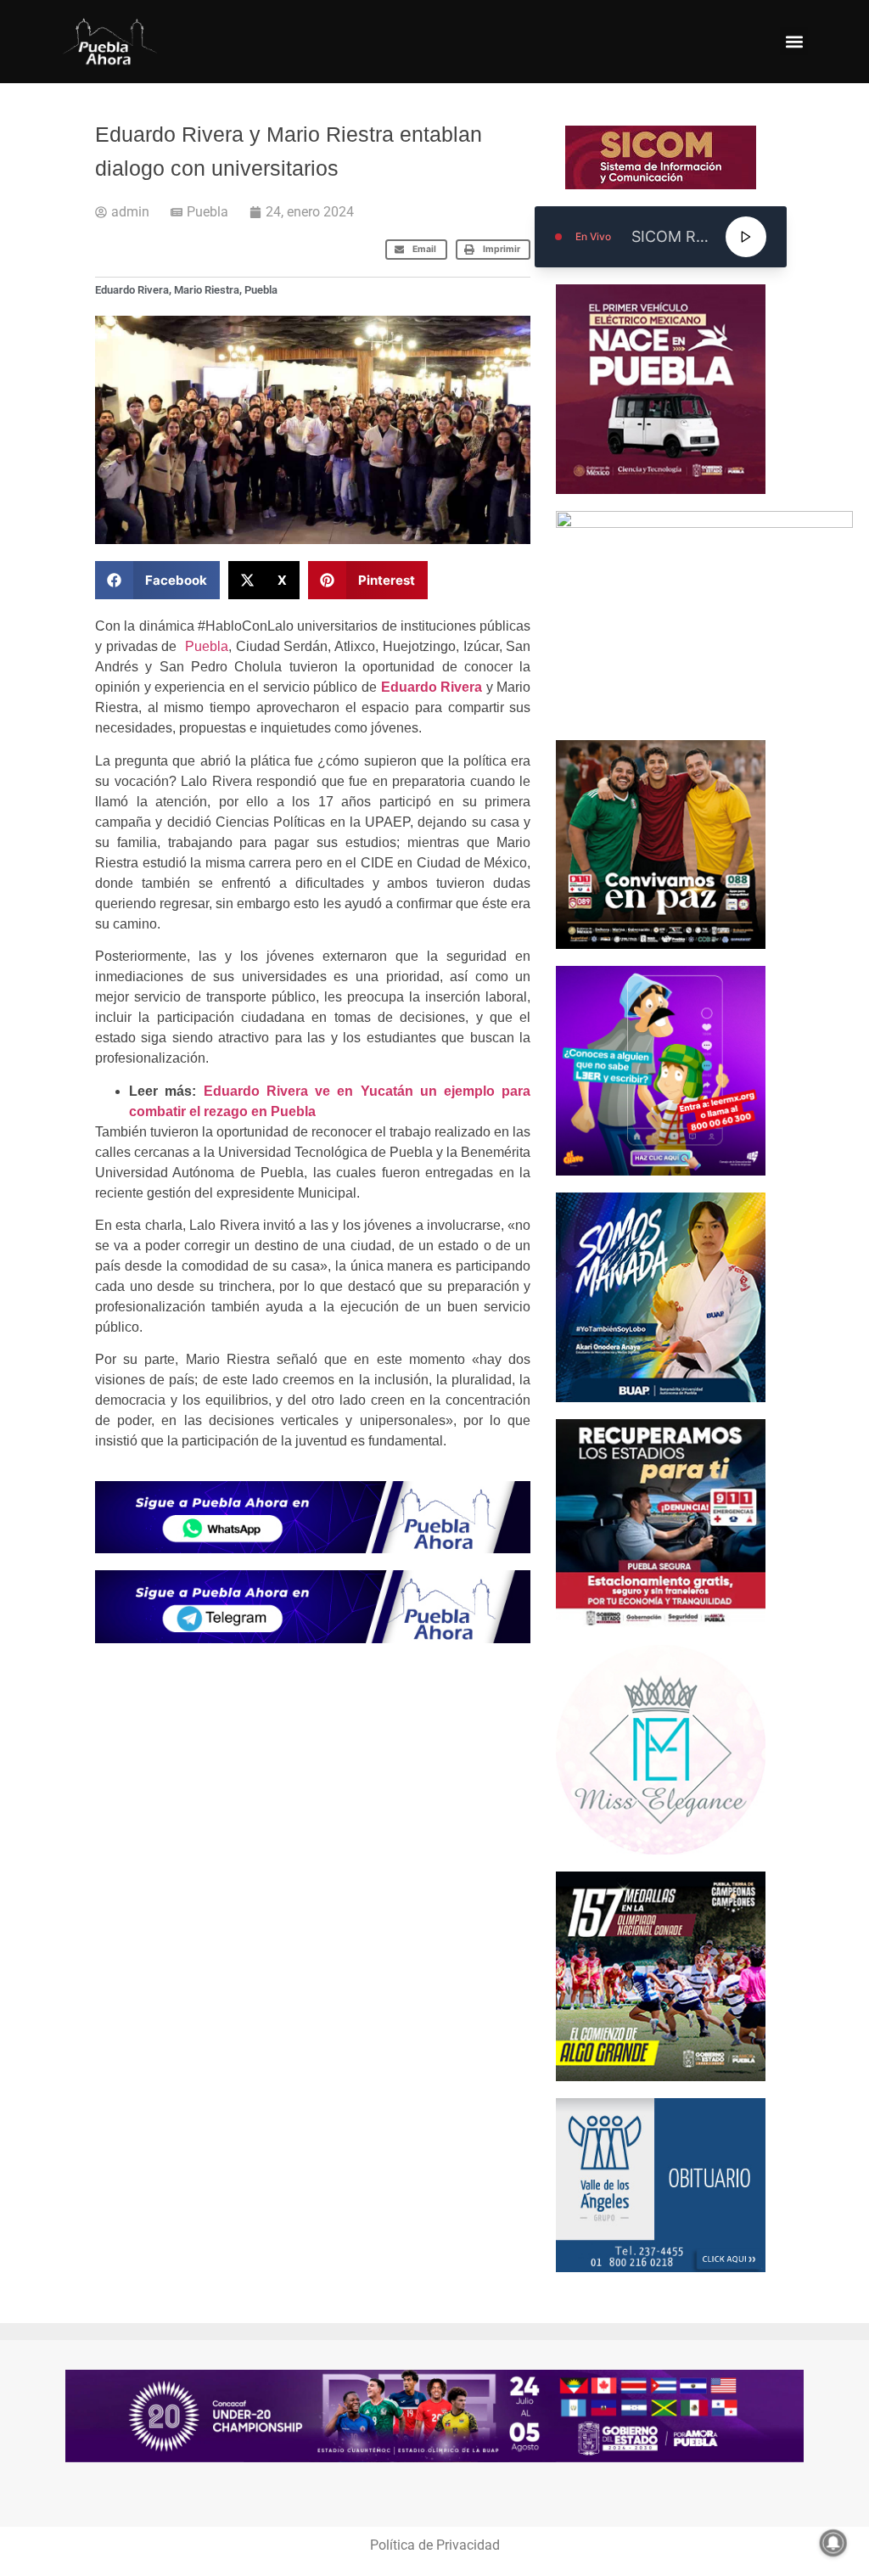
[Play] (746, 237)
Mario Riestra (207, 290)
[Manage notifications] (833, 2543)
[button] (794, 41)
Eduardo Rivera (132, 290)
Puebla (207, 212)
